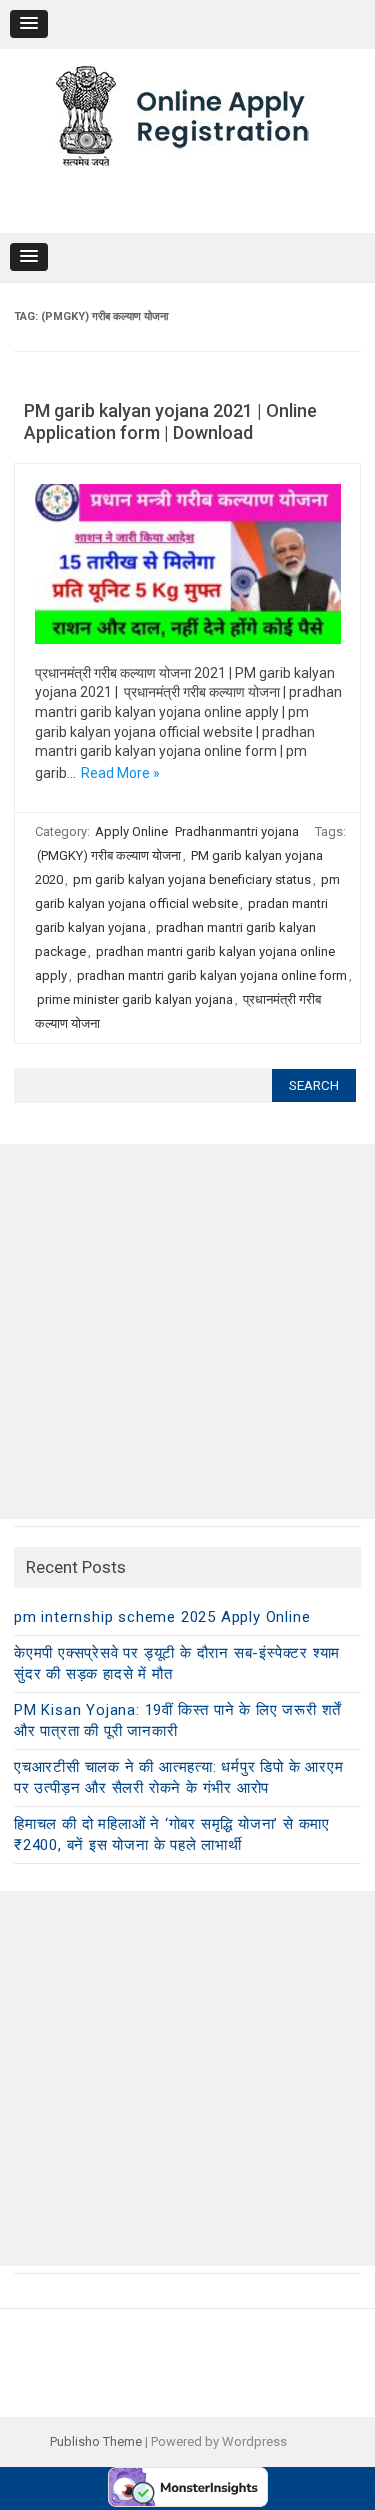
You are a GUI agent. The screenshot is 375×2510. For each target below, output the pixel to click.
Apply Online (131, 831)
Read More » (120, 773)
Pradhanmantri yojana (237, 831)
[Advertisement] (187, 1331)
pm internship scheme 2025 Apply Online (162, 1617)
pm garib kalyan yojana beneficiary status (192, 879)
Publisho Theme (96, 2441)
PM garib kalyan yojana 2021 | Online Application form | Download (170, 421)
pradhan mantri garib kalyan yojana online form (212, 975)
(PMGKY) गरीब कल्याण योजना (109, 855)
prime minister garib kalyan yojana (135, 999)
